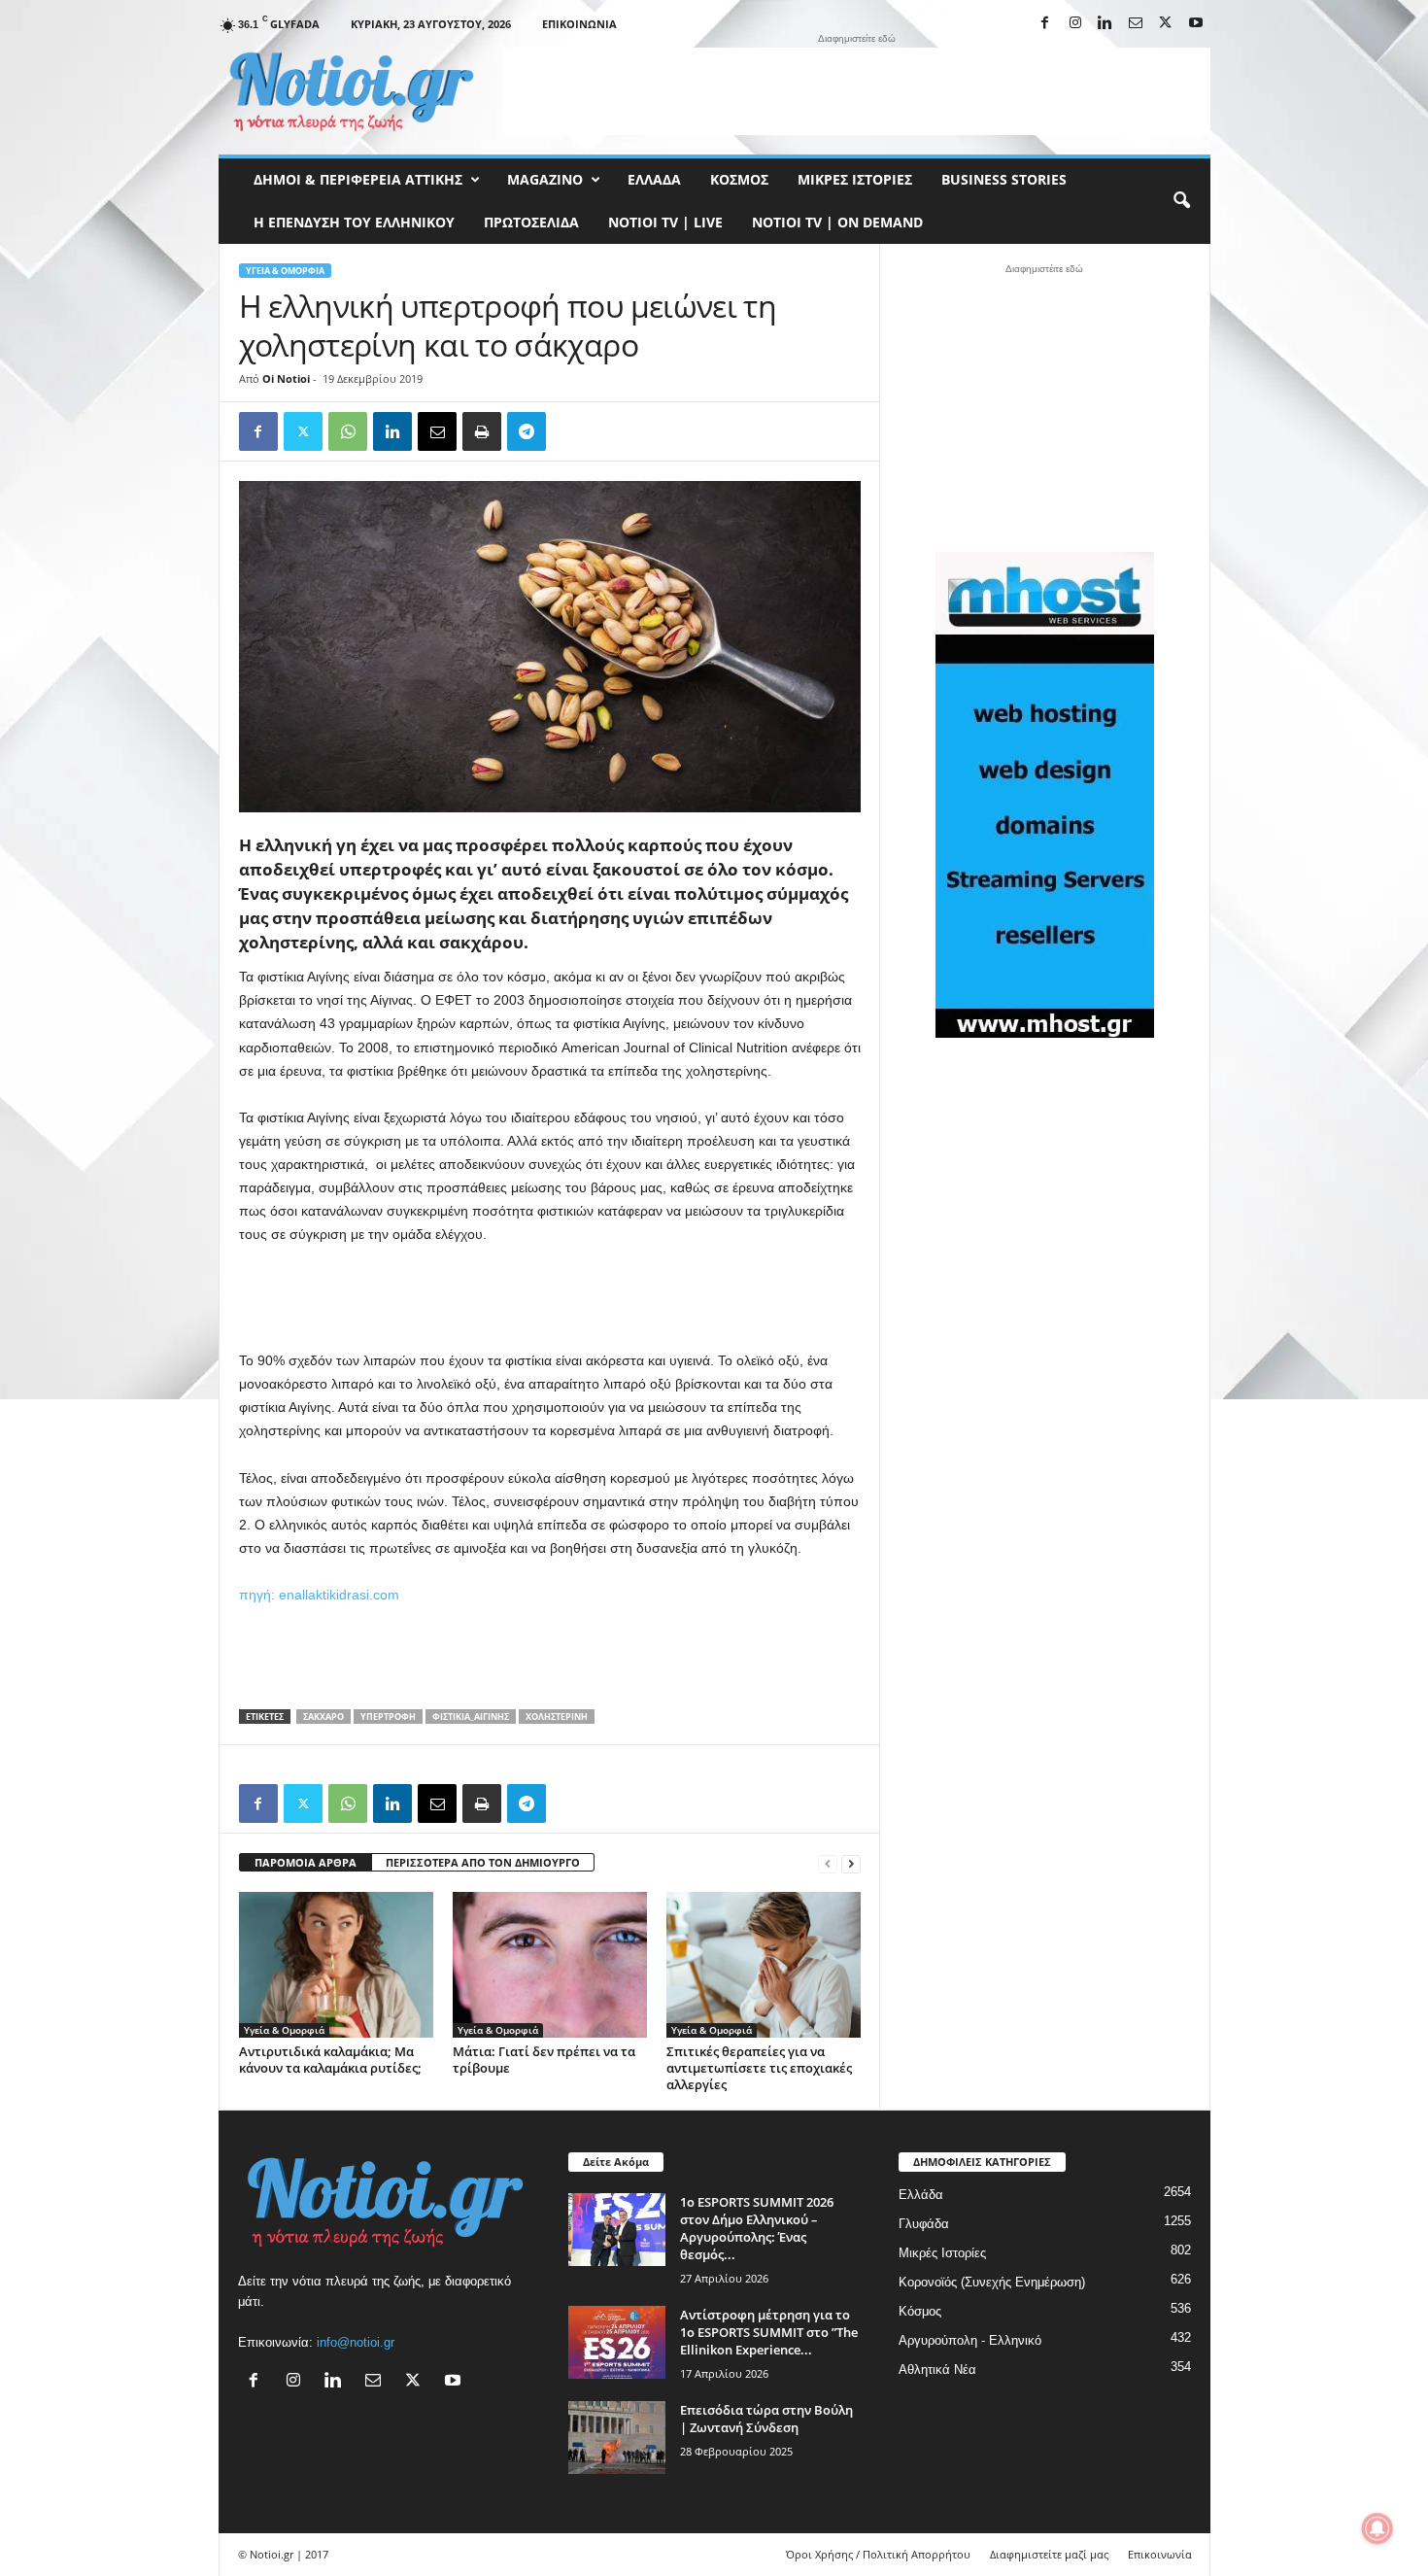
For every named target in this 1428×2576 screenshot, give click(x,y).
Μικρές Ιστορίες (855, 179)
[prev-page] (828, 1863)
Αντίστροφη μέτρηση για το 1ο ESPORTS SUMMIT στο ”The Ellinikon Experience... (769, 2332)
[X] (1166, 24)
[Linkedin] (1105, 24)
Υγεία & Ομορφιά (285, 271)
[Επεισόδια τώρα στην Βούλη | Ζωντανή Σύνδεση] (617, 2438)
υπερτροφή (388, 1717)
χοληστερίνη (557, 1717)
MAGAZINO (545, 179)
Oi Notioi (286, 378)
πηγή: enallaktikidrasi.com (319, 1595)
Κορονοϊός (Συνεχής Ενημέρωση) (992, 2282)
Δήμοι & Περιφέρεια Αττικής (358, 179)
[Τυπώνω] (482, 431)
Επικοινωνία (579, 24)
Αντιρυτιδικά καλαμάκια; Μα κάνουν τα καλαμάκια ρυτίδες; (330, 2060)
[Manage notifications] (1377, 2528)
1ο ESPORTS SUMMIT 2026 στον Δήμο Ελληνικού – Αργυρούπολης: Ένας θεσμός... (757, 2228)
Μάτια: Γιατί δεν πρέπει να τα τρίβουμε (544, 2060)
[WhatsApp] (348, 431)
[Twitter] (303, 431)
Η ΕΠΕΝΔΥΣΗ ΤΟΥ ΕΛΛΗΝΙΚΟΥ (354, 222)
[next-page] (851, 1863)
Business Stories (1004, 179)
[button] (1181, 201)
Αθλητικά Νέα (937, 2370)
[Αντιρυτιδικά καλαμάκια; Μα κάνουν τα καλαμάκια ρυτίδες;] (336, 1965)
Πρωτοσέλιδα (531, 222)
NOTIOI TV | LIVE (665, 222)
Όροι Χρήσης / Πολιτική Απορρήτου (878, 2554)
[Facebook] (1045, 24)
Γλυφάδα (924, 2224)
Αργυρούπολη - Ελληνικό (970, 2340)
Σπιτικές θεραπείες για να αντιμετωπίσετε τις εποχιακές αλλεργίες (759, 2068)
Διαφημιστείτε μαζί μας (1049, 2554)
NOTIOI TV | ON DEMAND (837, 222)
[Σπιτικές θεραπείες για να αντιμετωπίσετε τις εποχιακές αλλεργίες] (764, 1965)
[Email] (437, 431)
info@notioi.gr (356, 2342)
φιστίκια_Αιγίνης (471, 1717)
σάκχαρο (323, 1717)
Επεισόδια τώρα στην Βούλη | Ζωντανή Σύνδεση (766, 2419)
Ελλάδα (654, 179)
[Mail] (1136, 24)
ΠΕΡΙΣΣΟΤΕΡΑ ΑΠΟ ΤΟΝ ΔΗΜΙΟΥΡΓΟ (483, 1862)
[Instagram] (1075, 24)
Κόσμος (739, 179)
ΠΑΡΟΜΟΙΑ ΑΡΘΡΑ (306, 1862)
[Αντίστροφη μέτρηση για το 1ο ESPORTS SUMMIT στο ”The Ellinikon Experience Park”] (617, 2342)
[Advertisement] (857, 91)
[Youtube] (1196, 24)
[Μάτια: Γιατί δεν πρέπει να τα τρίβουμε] (550, 1965)
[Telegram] (527, 431)
